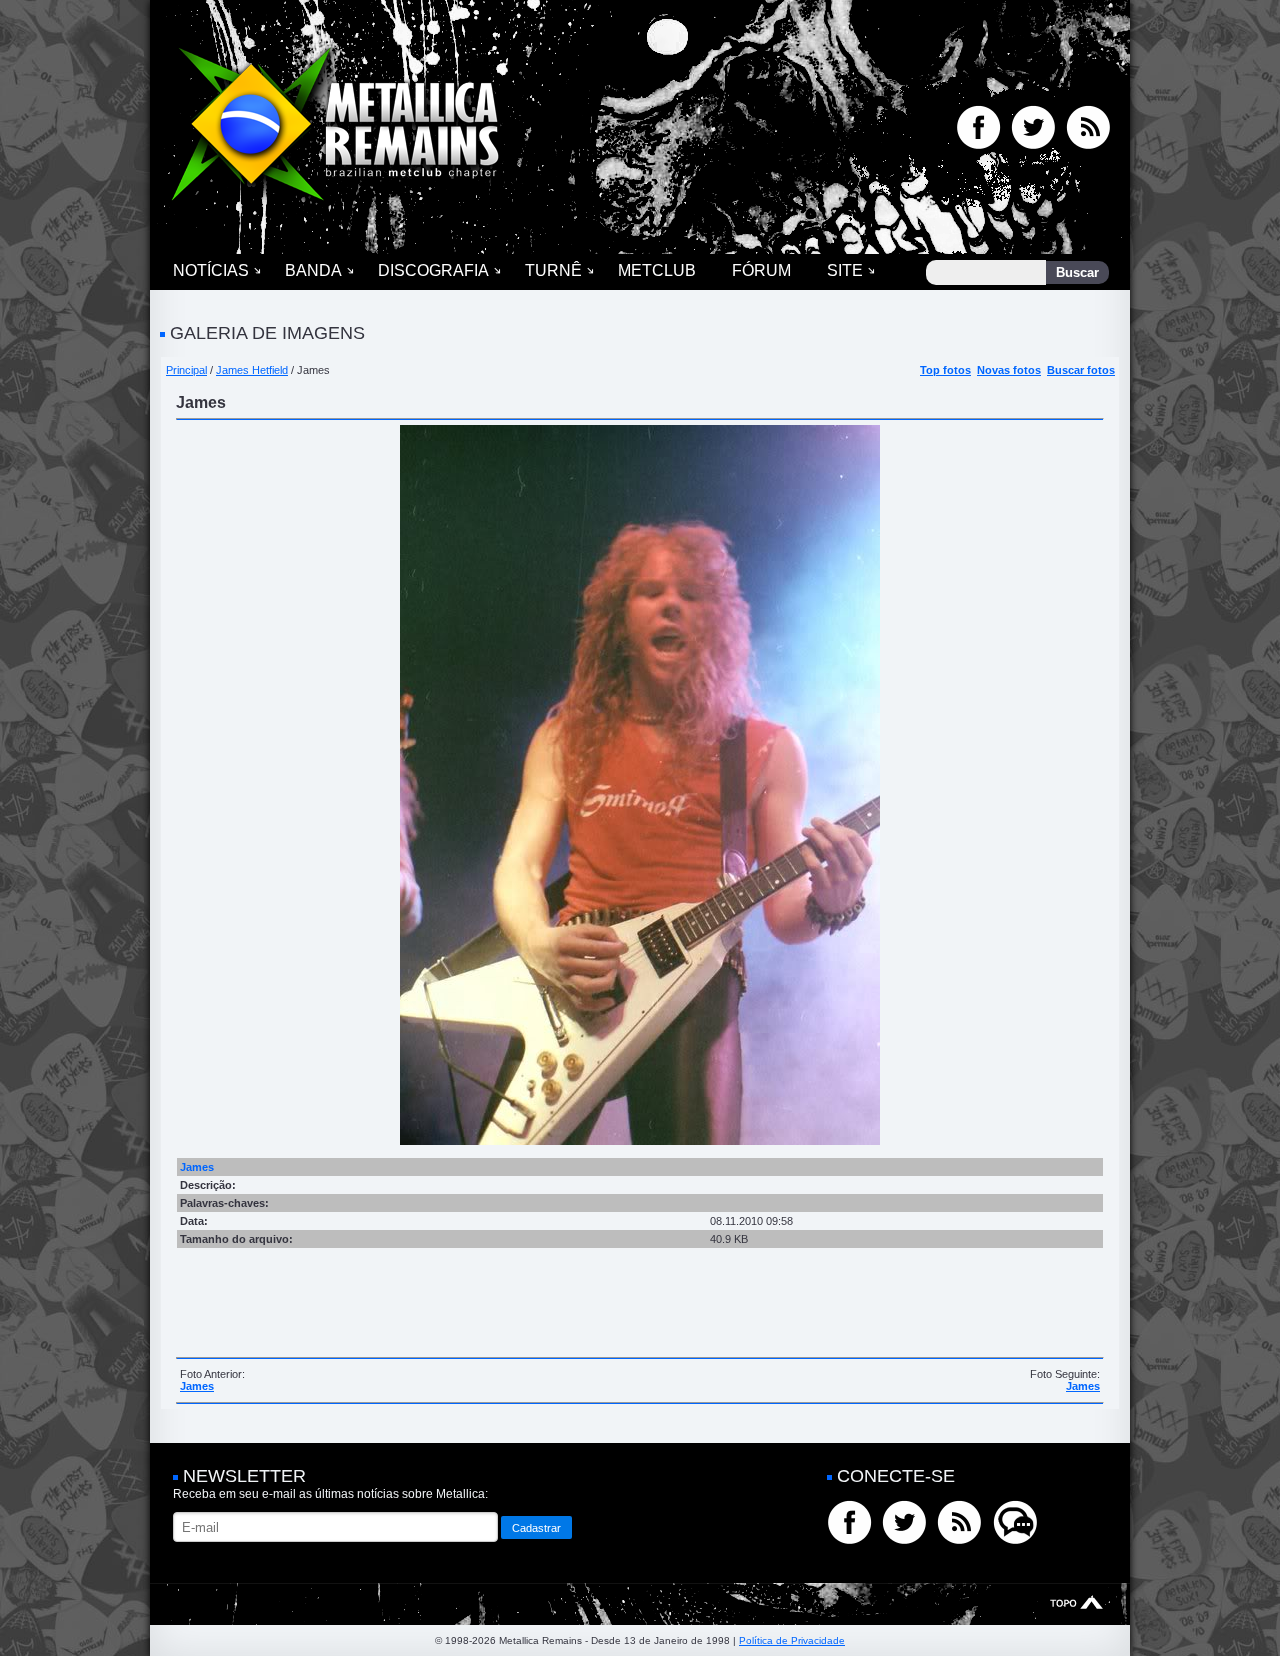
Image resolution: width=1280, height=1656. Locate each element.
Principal (186, 370)
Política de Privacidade (792, 1640)
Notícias (211, 270)
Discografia (433, 270)
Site (845, 270)
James (197, 1386)
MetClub (657, 270)
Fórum (761, 270)
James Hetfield (252, 370)
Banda (313, 270)
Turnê (553, 270)
